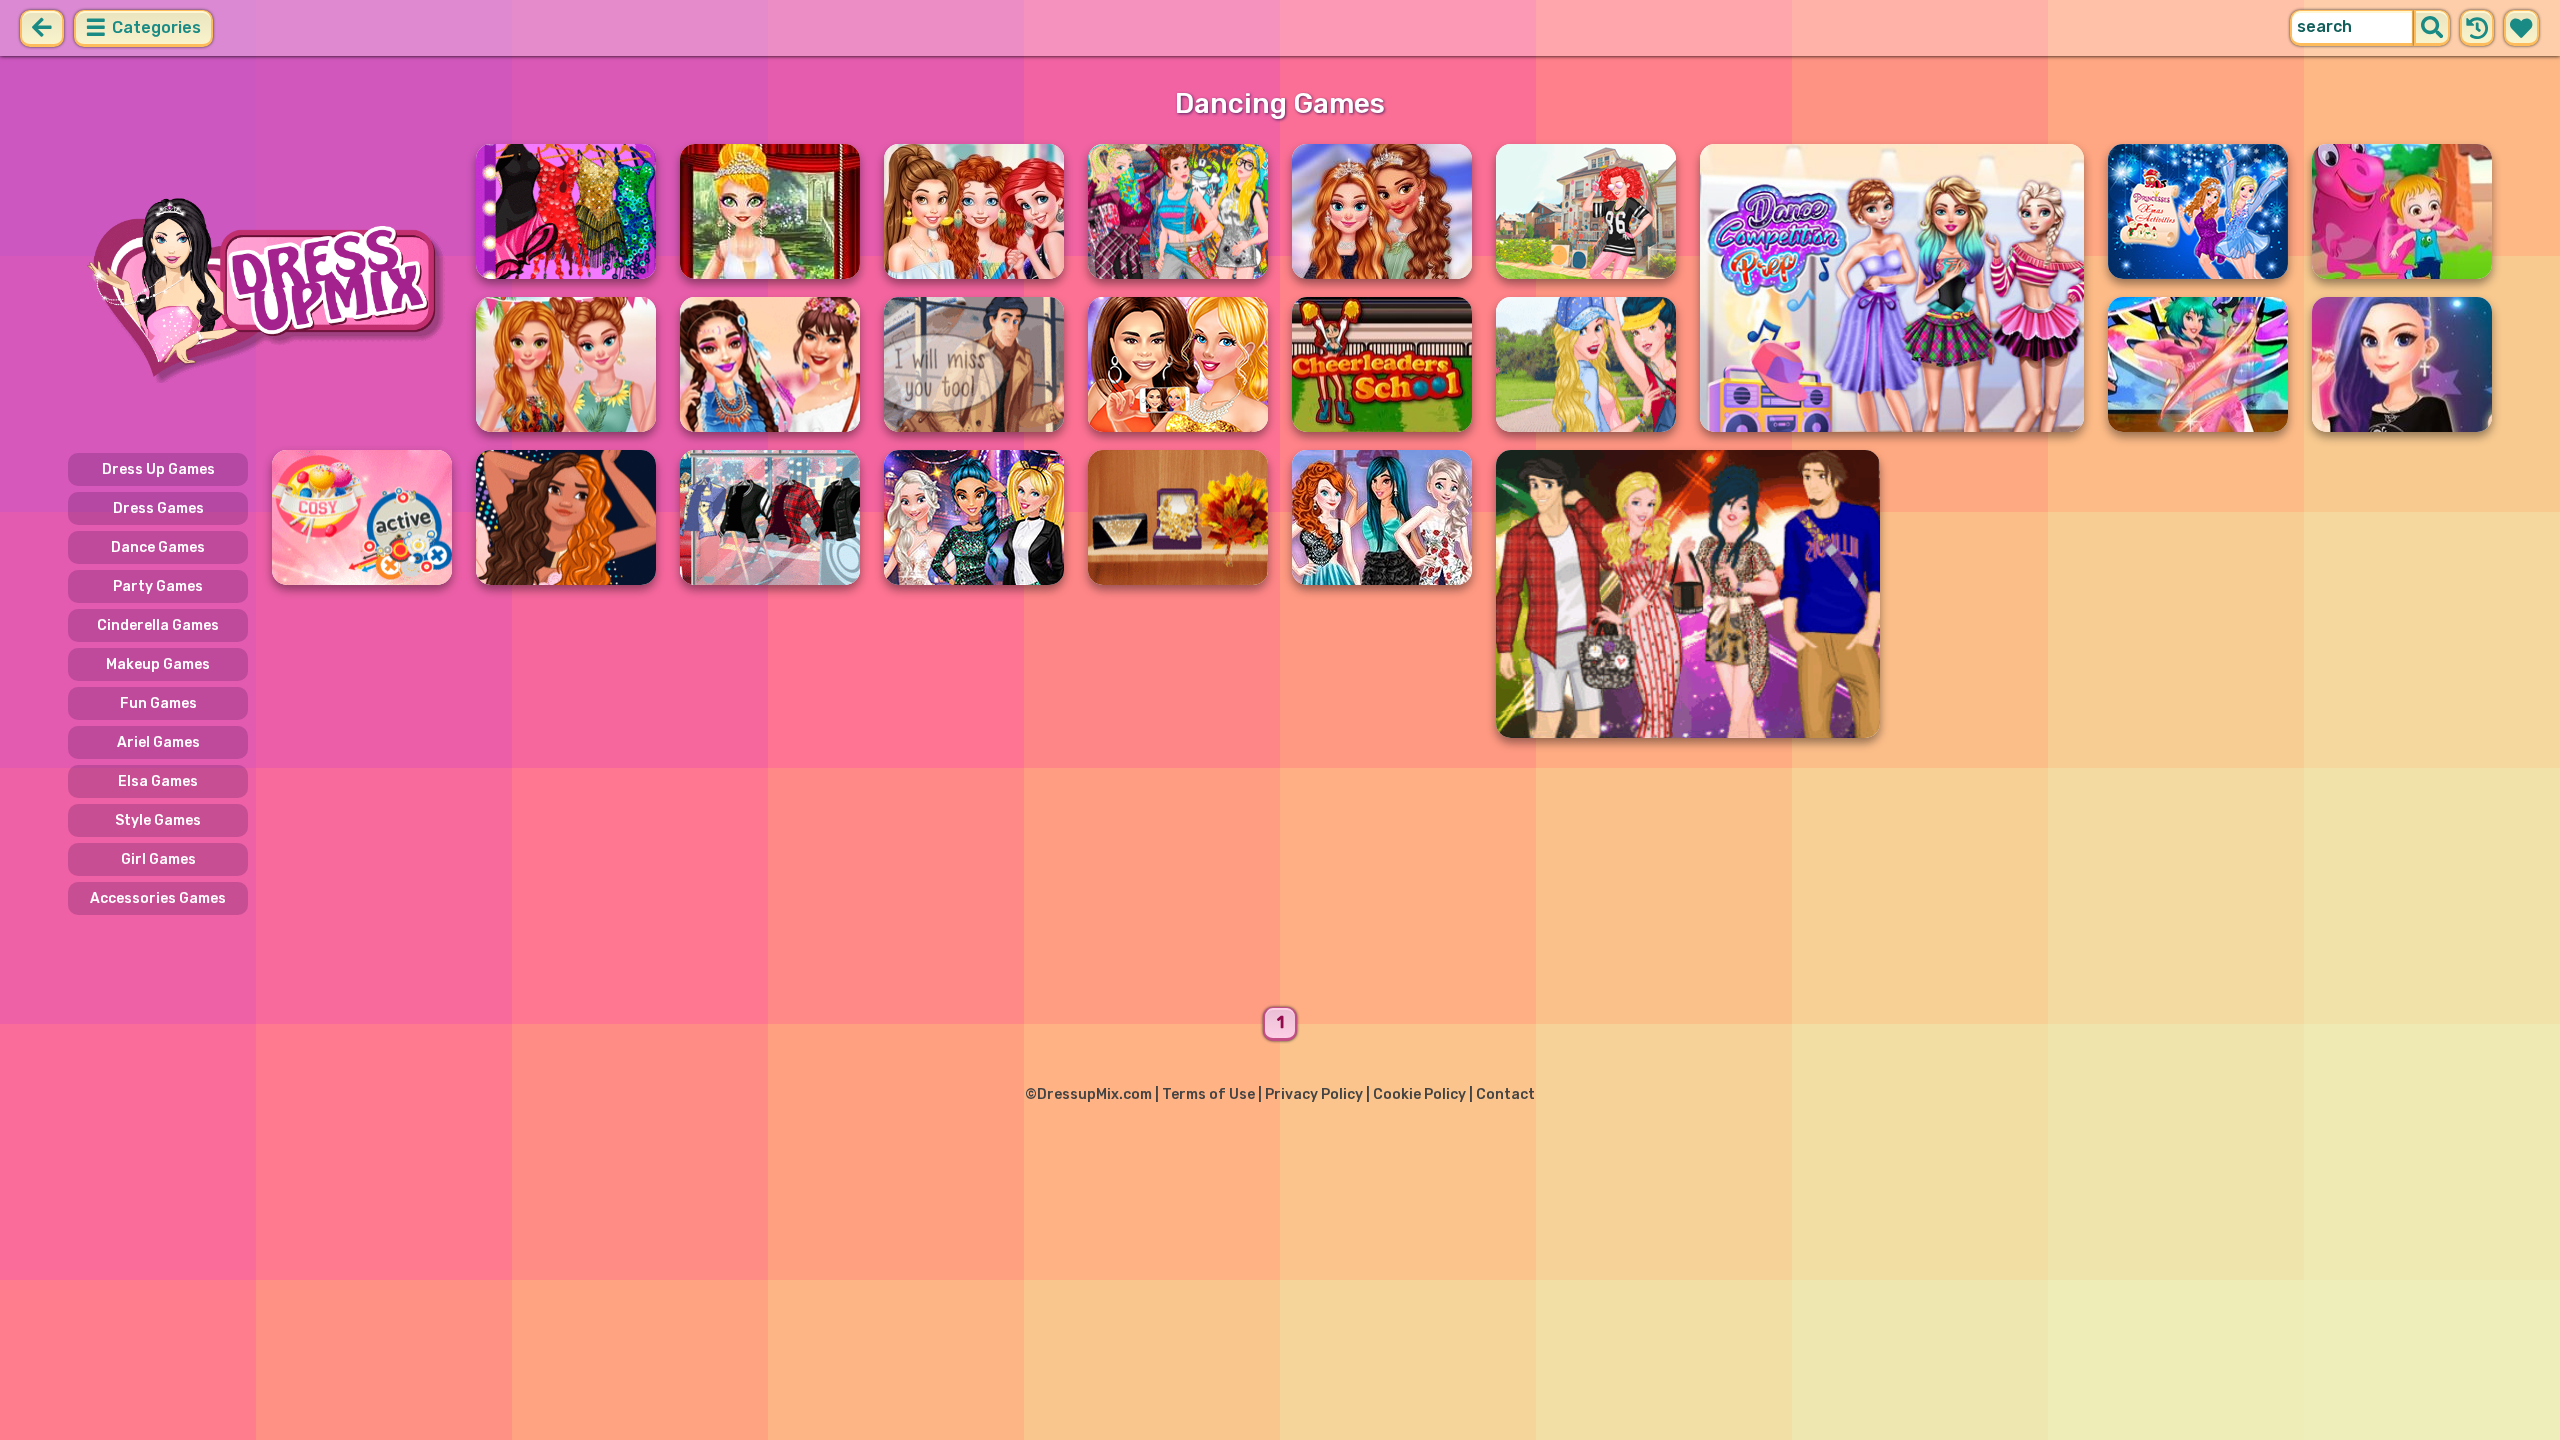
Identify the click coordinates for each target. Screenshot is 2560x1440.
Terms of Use (1208, 1094)
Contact (1505, 1094)
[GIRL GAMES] (260, 288)
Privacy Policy (1314, 1094)
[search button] (2432, 28)
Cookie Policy (1419, 1094)
